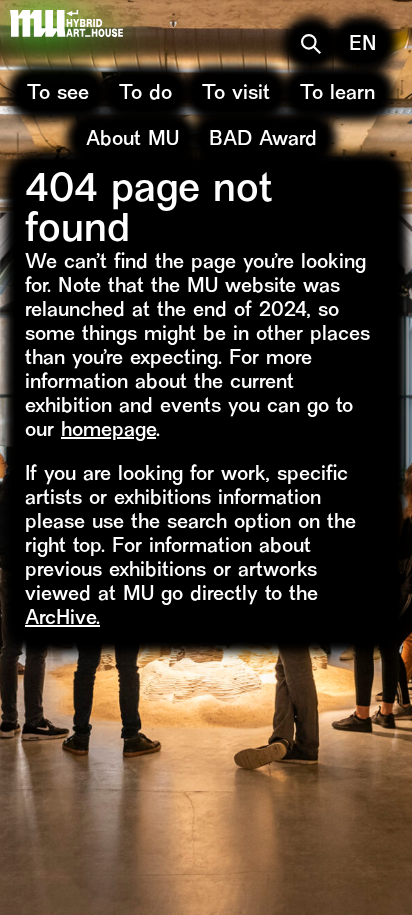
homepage (108, 431)
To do (145, 94)
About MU (132, 140)
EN (363, 45)
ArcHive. (62, 619)
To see (58, 94)
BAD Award (263, 140)
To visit (236, 94)
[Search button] (311, 44)
